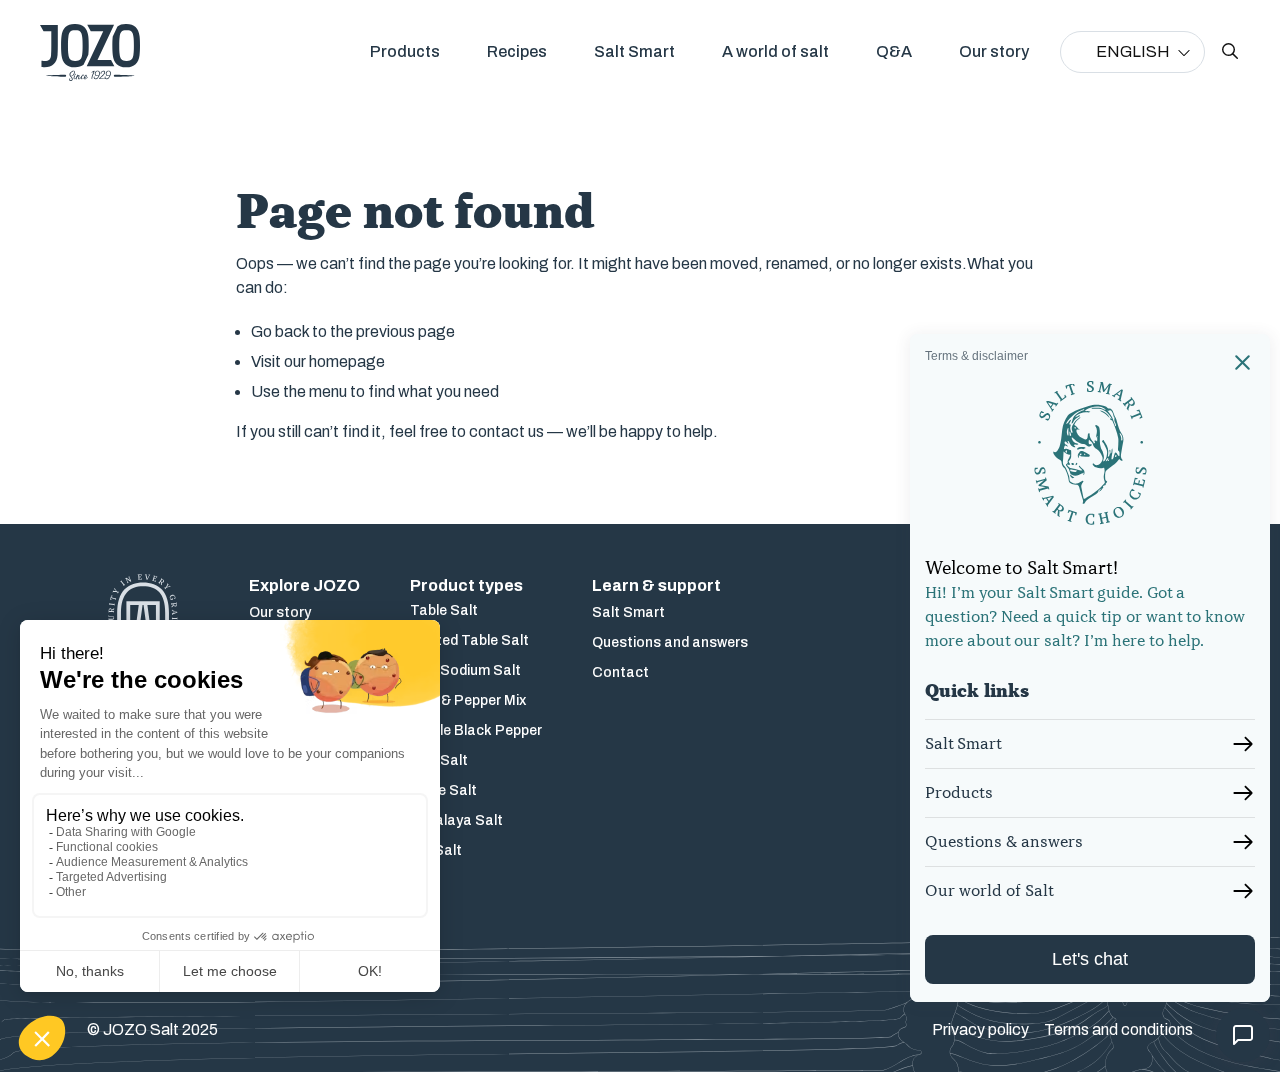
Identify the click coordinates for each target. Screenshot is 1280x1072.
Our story (994, 51)
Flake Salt (443, 790)
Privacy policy (980, 1029)
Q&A (894, 51)
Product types (466, 585)
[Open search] (1230, 52)
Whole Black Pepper (476, 730)
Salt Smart (634, 51)
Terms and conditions (1118, 1029)
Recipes (517, 51)
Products (405, 51)
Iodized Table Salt (469, 640)
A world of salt (775, 51)
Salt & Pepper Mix (468, 700)
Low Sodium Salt (465, 670)
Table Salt (444, 610)
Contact (620, 672)
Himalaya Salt (456, 820)
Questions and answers (670, 642)
